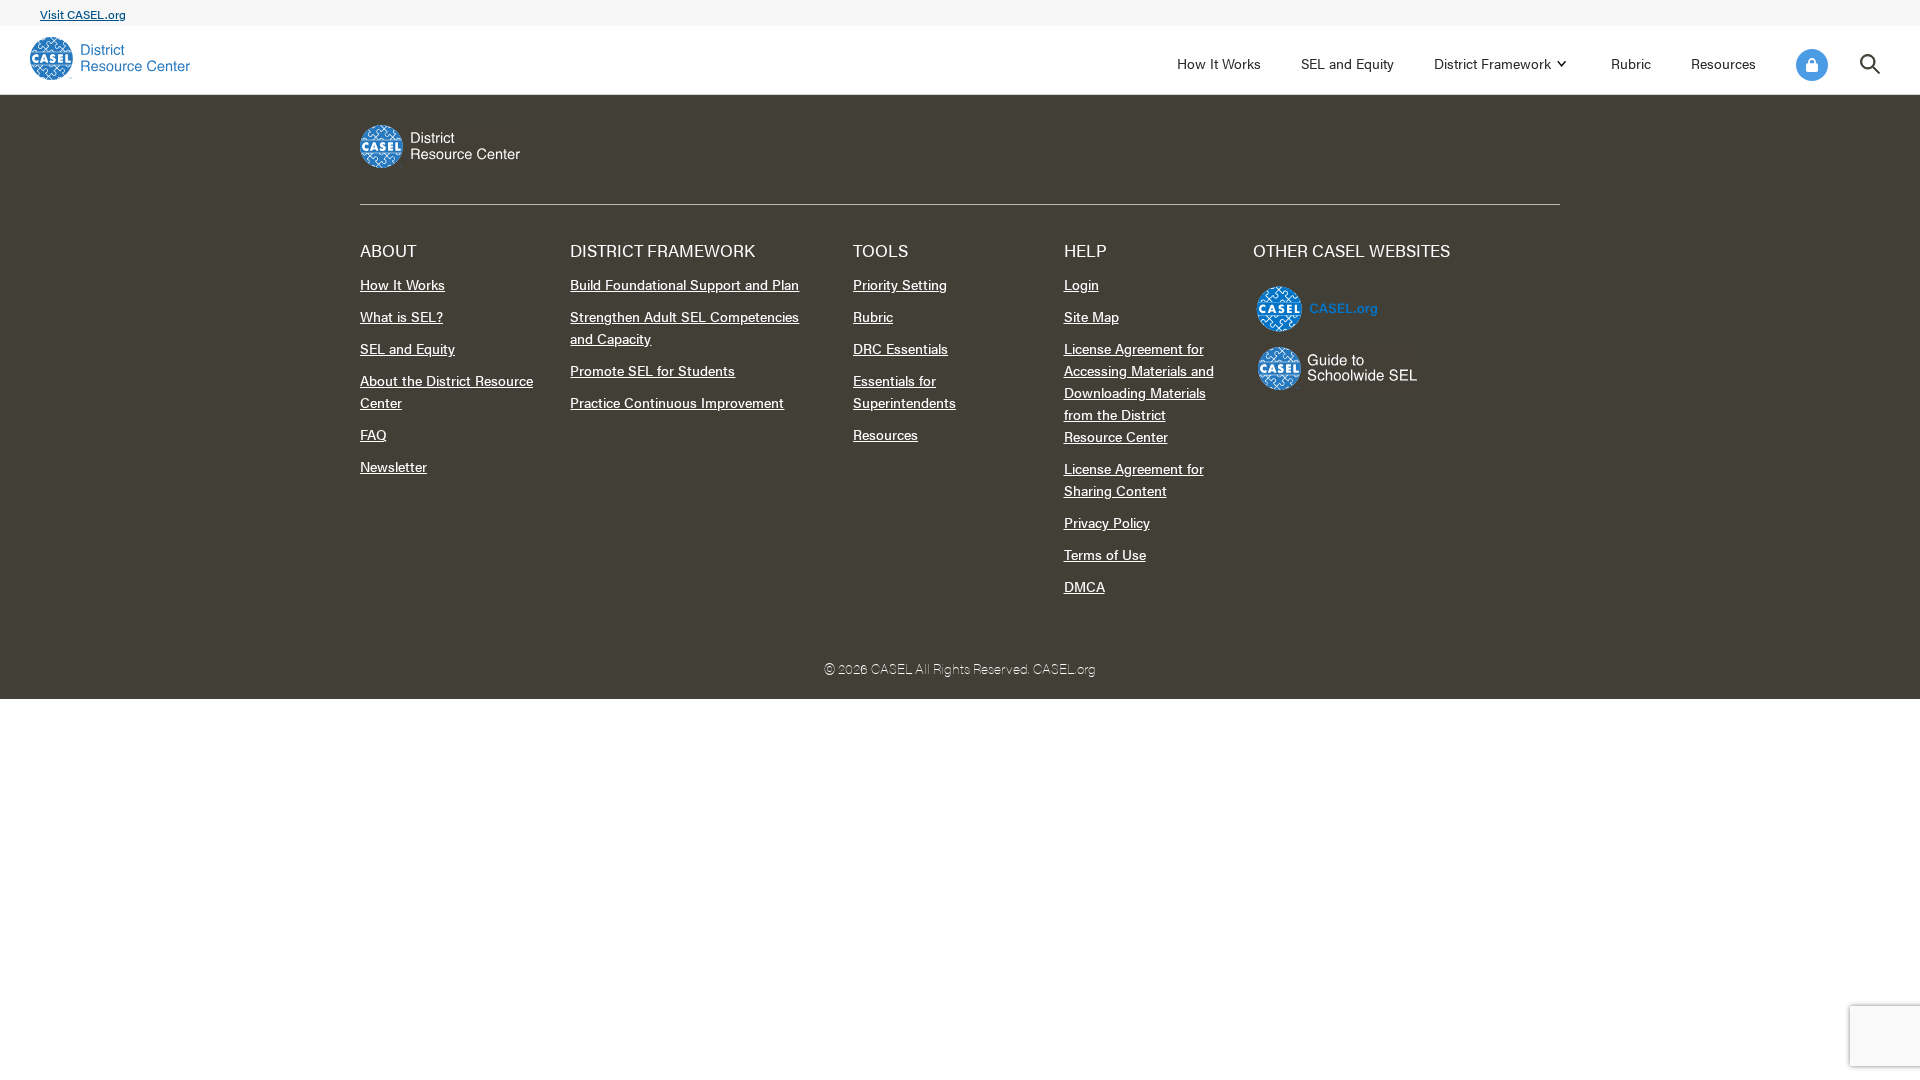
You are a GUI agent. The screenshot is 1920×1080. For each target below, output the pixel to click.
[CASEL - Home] (110, 58)
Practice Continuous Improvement (677, 402)
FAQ (373, 434)
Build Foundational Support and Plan (684, 284)
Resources (1723, 63)
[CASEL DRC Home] (960, 146)
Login (1812, 65)
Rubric (1631, 63)
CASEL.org (1064, 668)
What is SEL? (401, 316)
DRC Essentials (900, 348)
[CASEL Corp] (1314, 300)
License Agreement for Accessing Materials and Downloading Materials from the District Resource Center (1139, 392)
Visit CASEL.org (83, 14)
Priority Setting (900, 284)
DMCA (1084, 586)
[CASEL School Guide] (1338, 368)
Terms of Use (1105, 554)
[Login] (1812, 65)
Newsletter (393, 466)
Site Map (1091, 316)
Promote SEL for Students (652, 370)
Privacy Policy (1107, 522)
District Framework (1492, 63)
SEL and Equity (1347, 63)
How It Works (1219, 63)
